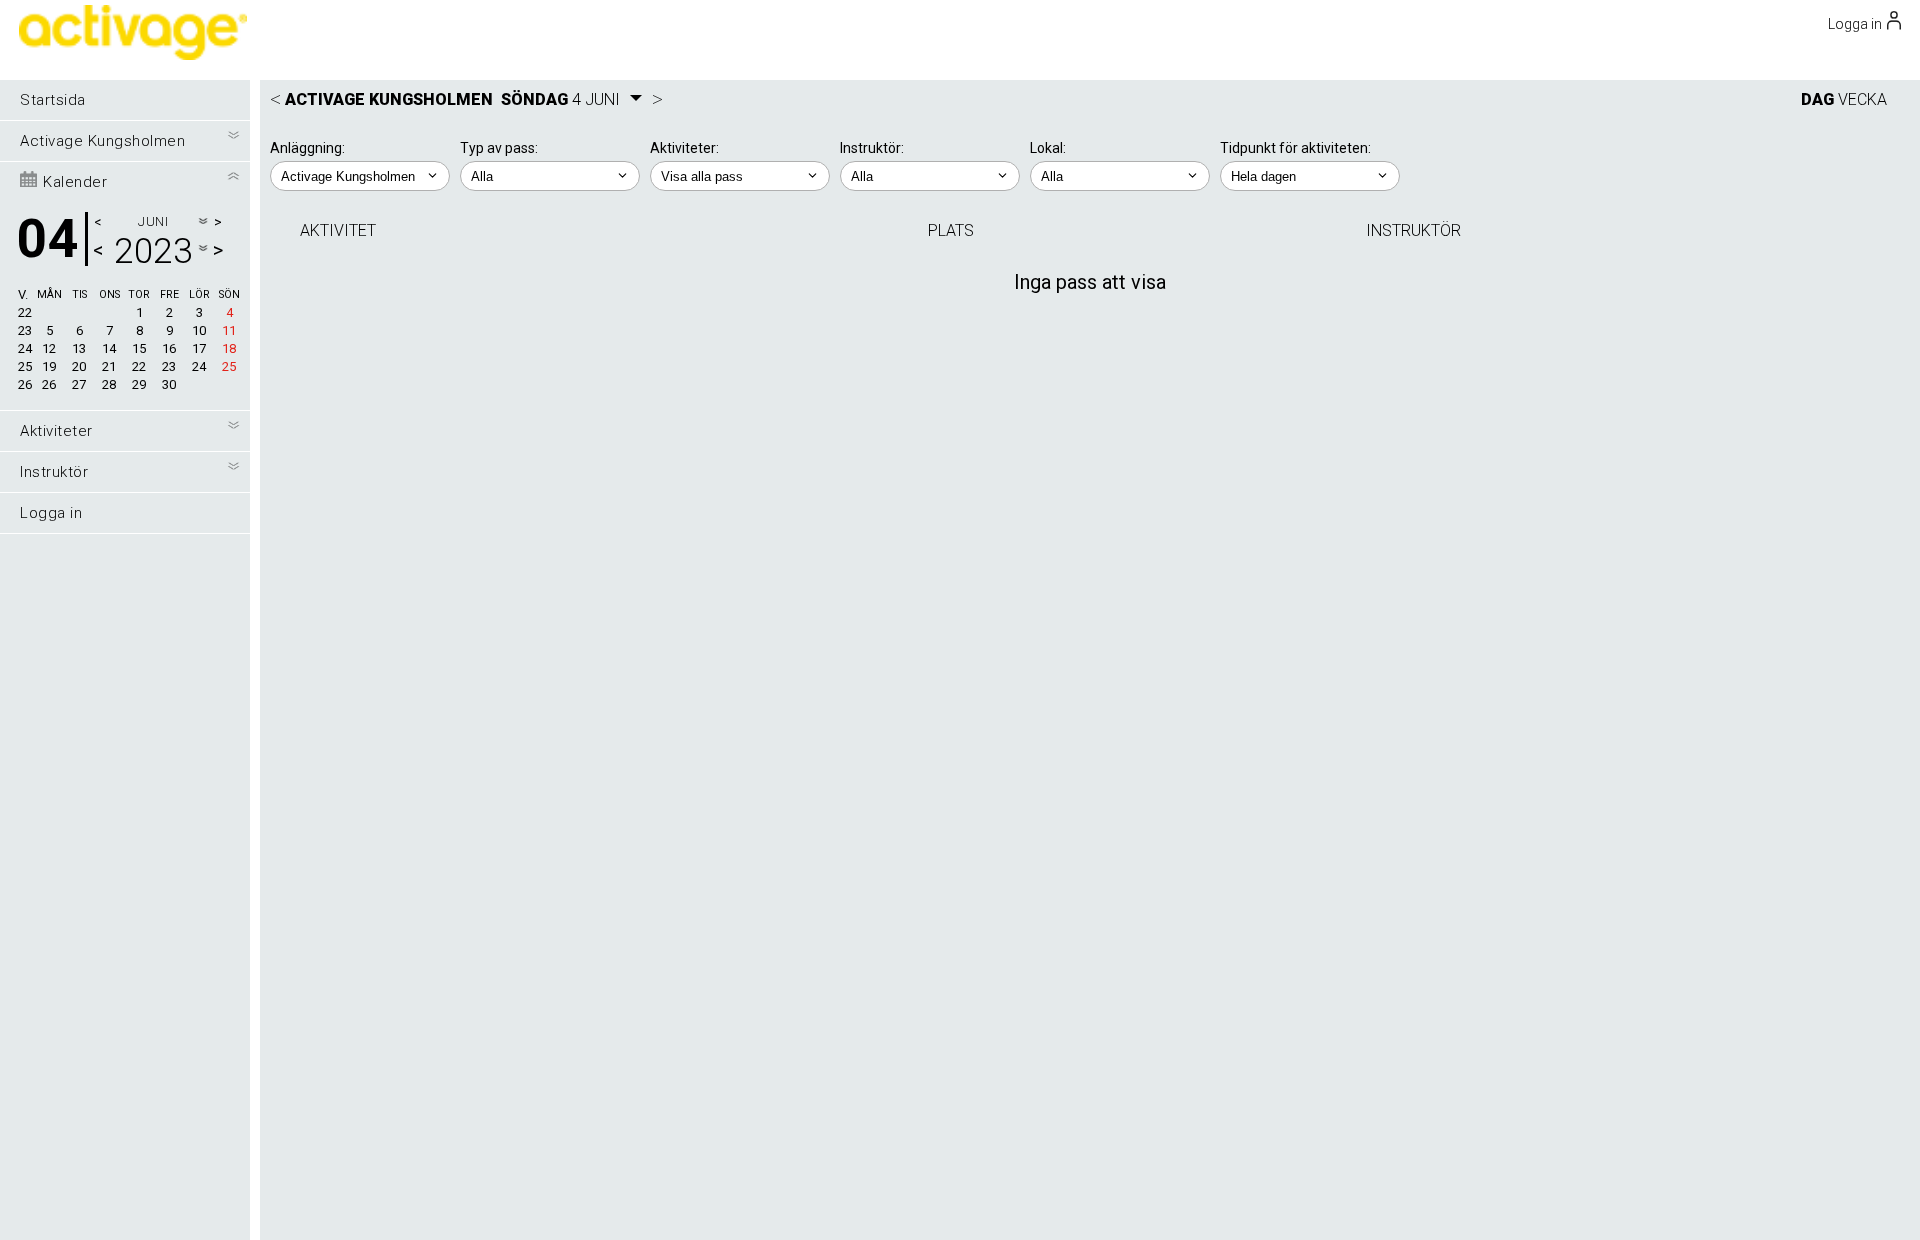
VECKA (1862, 99)
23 (25, 330)
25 (25, 366)
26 (25, 384)
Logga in (51, 513)
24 (25, 348)
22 (25, 312)
